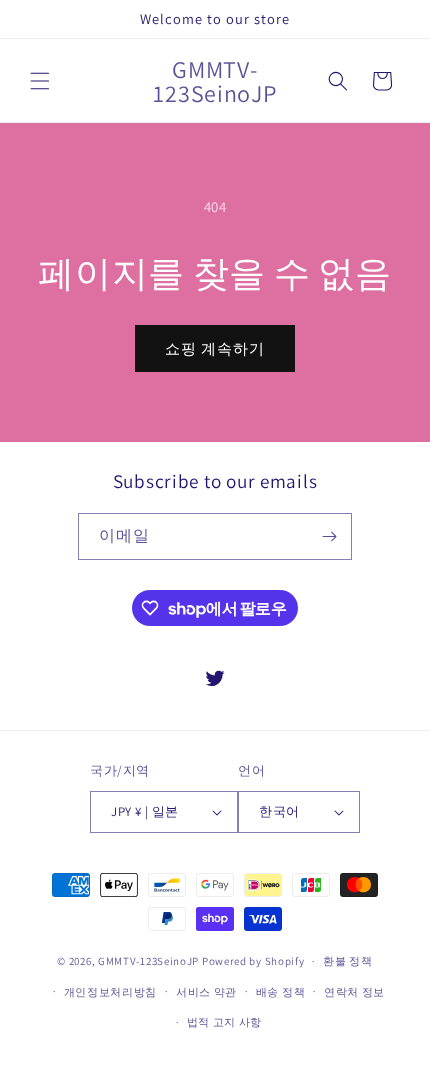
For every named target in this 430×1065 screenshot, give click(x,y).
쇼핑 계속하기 (215, 348)
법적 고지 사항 (225, 1022)
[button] (40, 81)
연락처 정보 (354, 992)
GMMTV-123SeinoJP (148, 961)
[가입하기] (329, 536)
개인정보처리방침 (111, 992)
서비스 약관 (206, 992)
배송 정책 (281, 992)
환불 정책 (348, 961)
